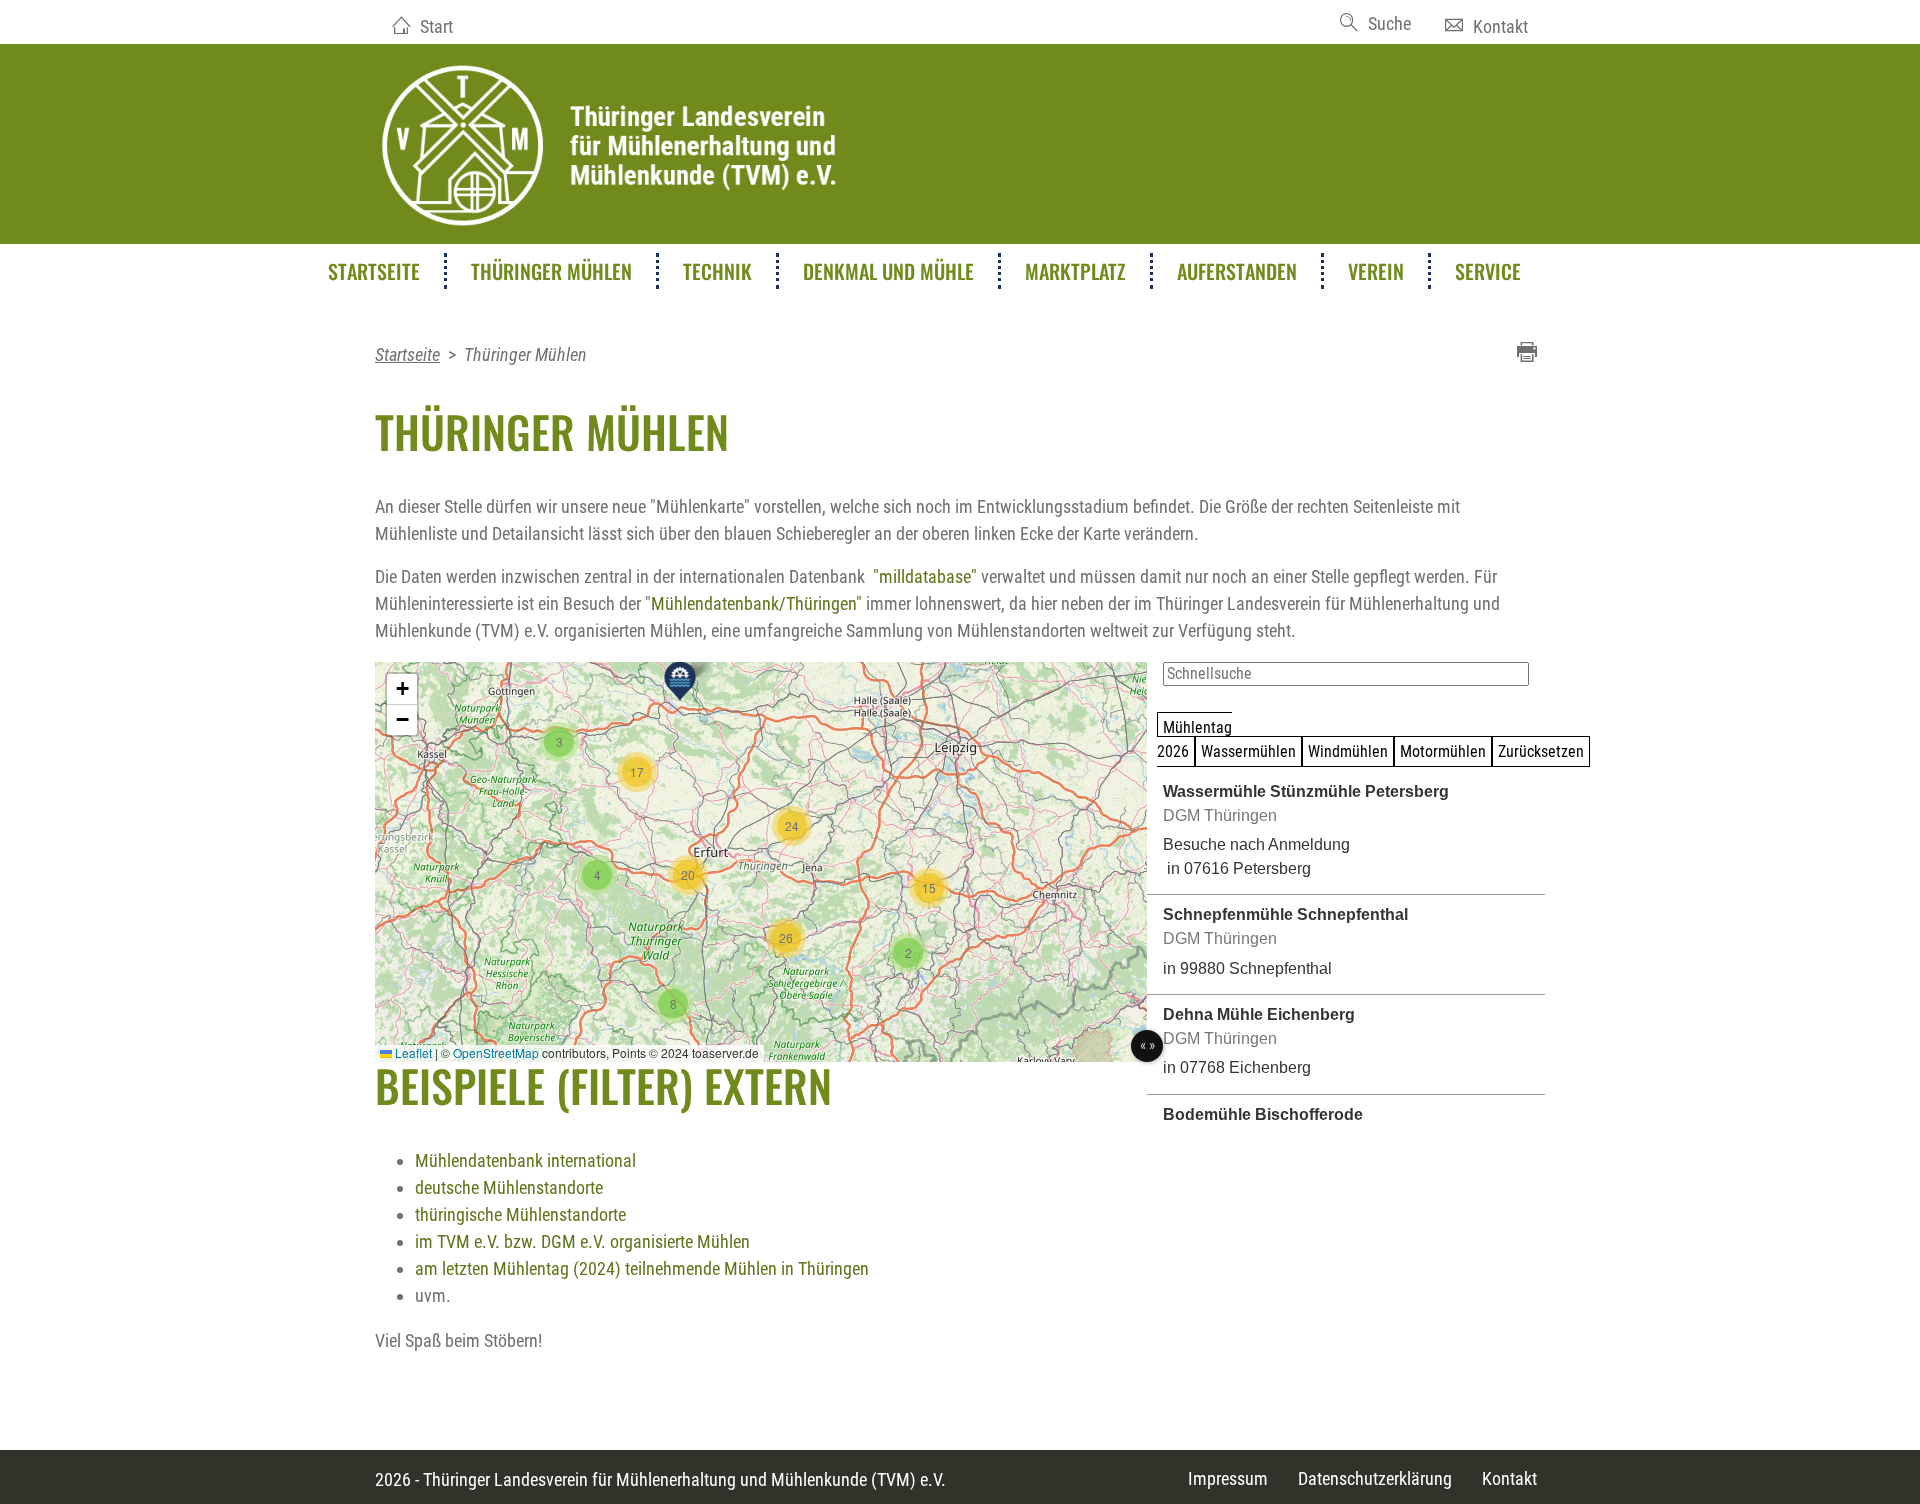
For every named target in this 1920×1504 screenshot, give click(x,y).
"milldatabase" (925, 576)
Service (1488, 271)
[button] (680, 681)
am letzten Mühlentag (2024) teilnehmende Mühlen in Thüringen (642, 1268)
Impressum (1228, 1478)
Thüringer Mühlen (551, 271)
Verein (1376, 271)
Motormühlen (1443, 751)
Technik (717, 271)
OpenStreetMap (496, 1052)
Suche (1389, 23)
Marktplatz (1075, 271)
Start (436, 26)
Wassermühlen (1248, 751)
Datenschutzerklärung (1375, 1478)
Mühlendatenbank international (525, 1160)
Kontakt (1500, 26)
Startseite (374, 271)
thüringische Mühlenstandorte (520, 1214)
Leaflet (412, 1052)
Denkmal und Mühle (888, 271)
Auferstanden (1237, 271)
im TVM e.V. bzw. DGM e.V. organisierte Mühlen (582, 1241)
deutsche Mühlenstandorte (509, 1187)
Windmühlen (1348, 751)
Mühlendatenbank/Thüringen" (756, 603)
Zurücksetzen (1541, 751)
